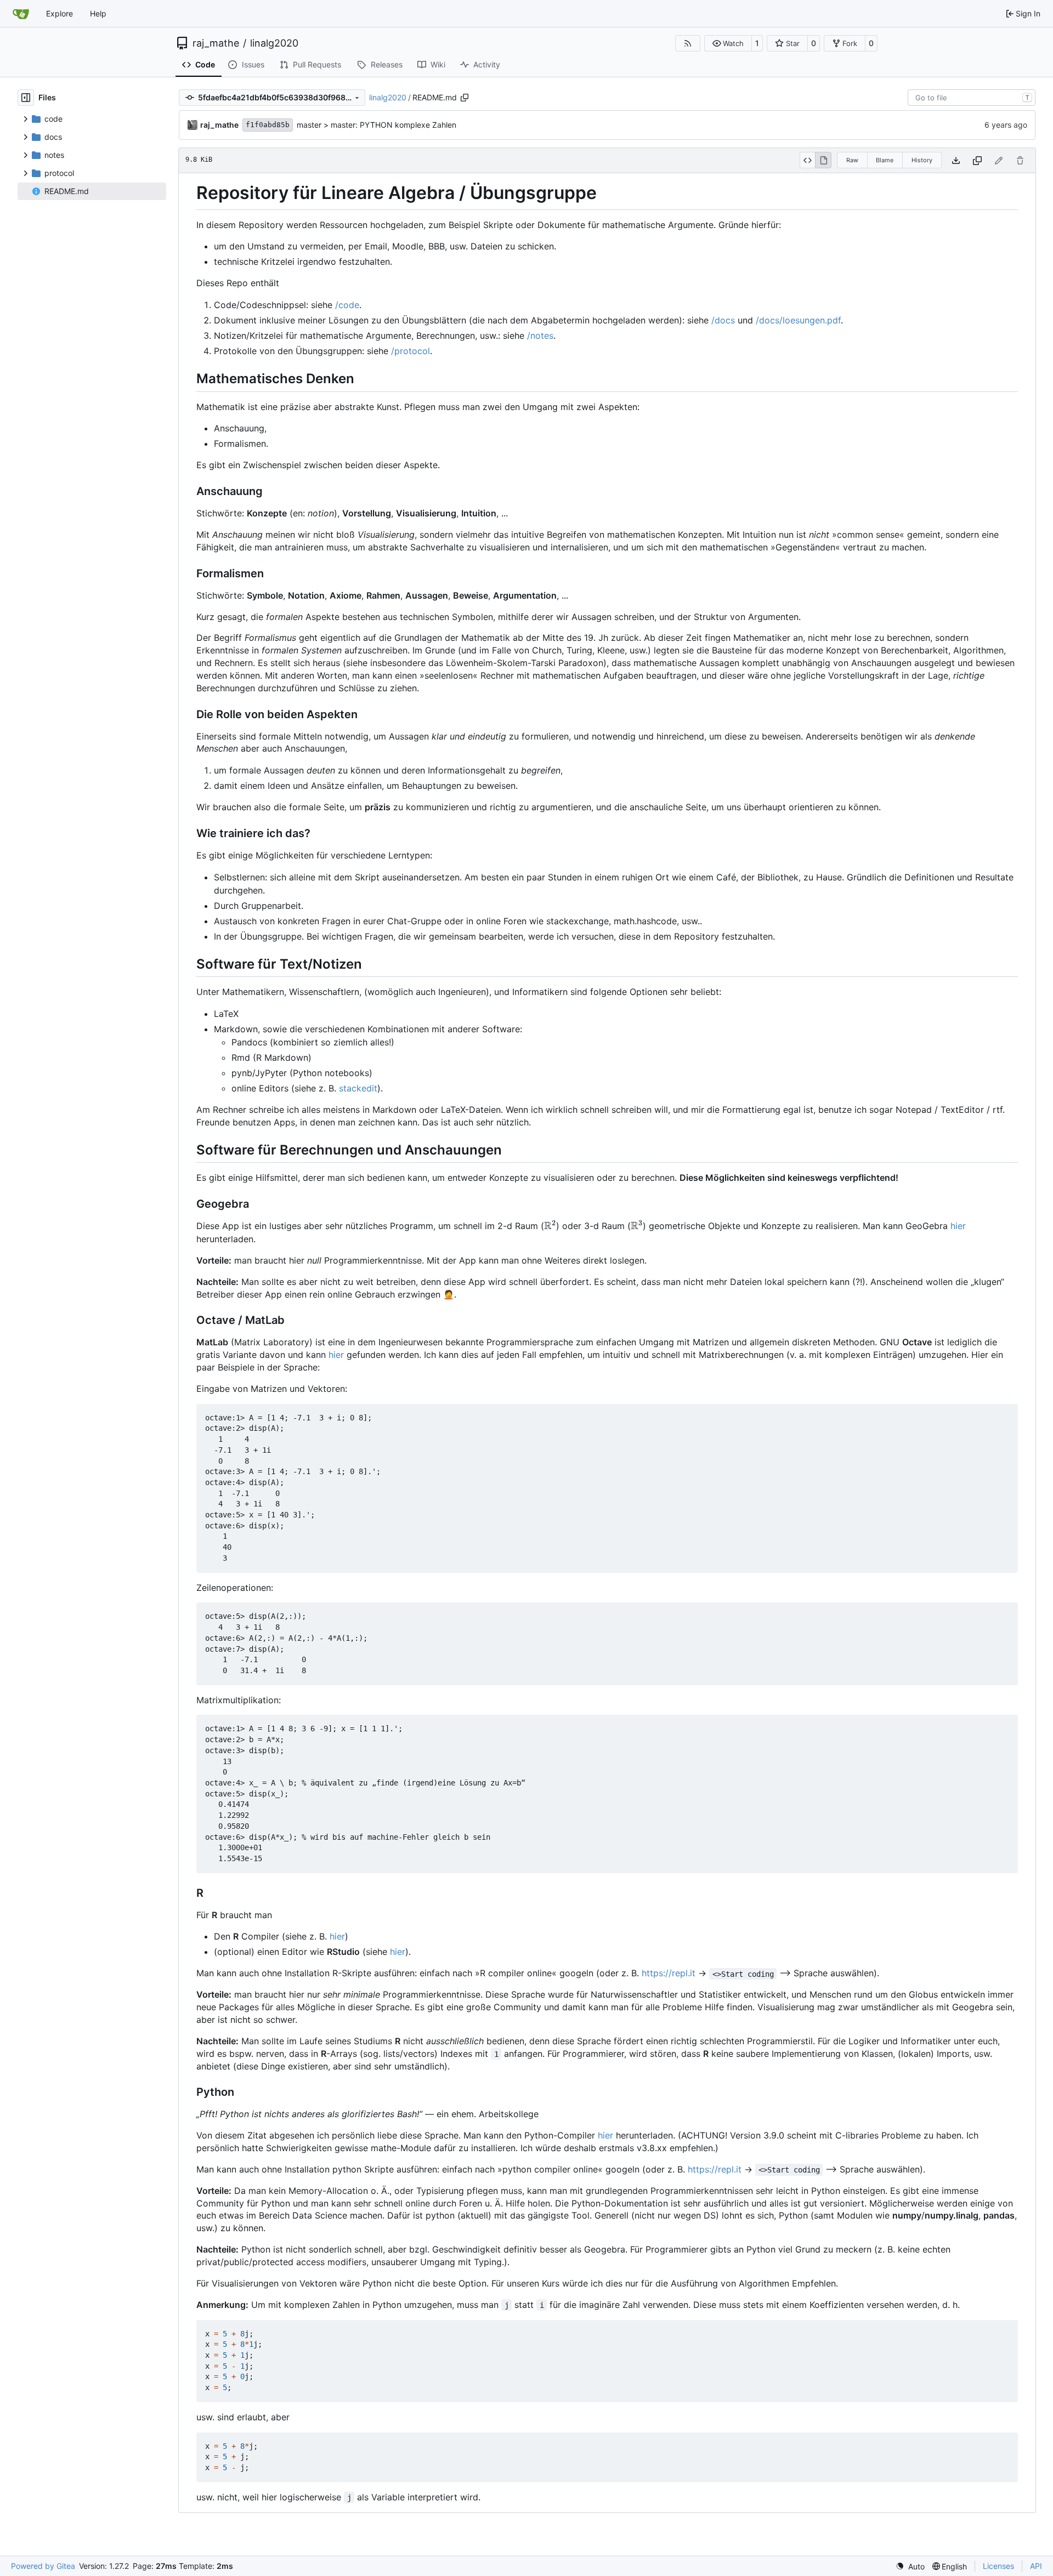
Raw (852, 160)
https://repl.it (669, 1973)
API (1036, 2566)
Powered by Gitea (43, 2566)
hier (958, 1226)
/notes (540, 335)
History (922, 160)
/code (347, 305)
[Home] (21, 14)
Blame (885, 160)
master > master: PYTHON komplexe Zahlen (377, 125)
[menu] (910, 2566)
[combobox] (972, 98)
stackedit (358, 1088)
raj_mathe (216, 43)
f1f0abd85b (268, 125)
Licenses (998, 2566)
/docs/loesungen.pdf (798, 320)
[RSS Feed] (688, 43)
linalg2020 (274, 43)
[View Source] (808, 160)
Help (98, 13)
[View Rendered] (823, 160)
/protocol (411, 351)
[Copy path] (465, 98)
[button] (728, 43)
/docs (723, 320)
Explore (60, 13)
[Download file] (956, 160)
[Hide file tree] (26, 98)
